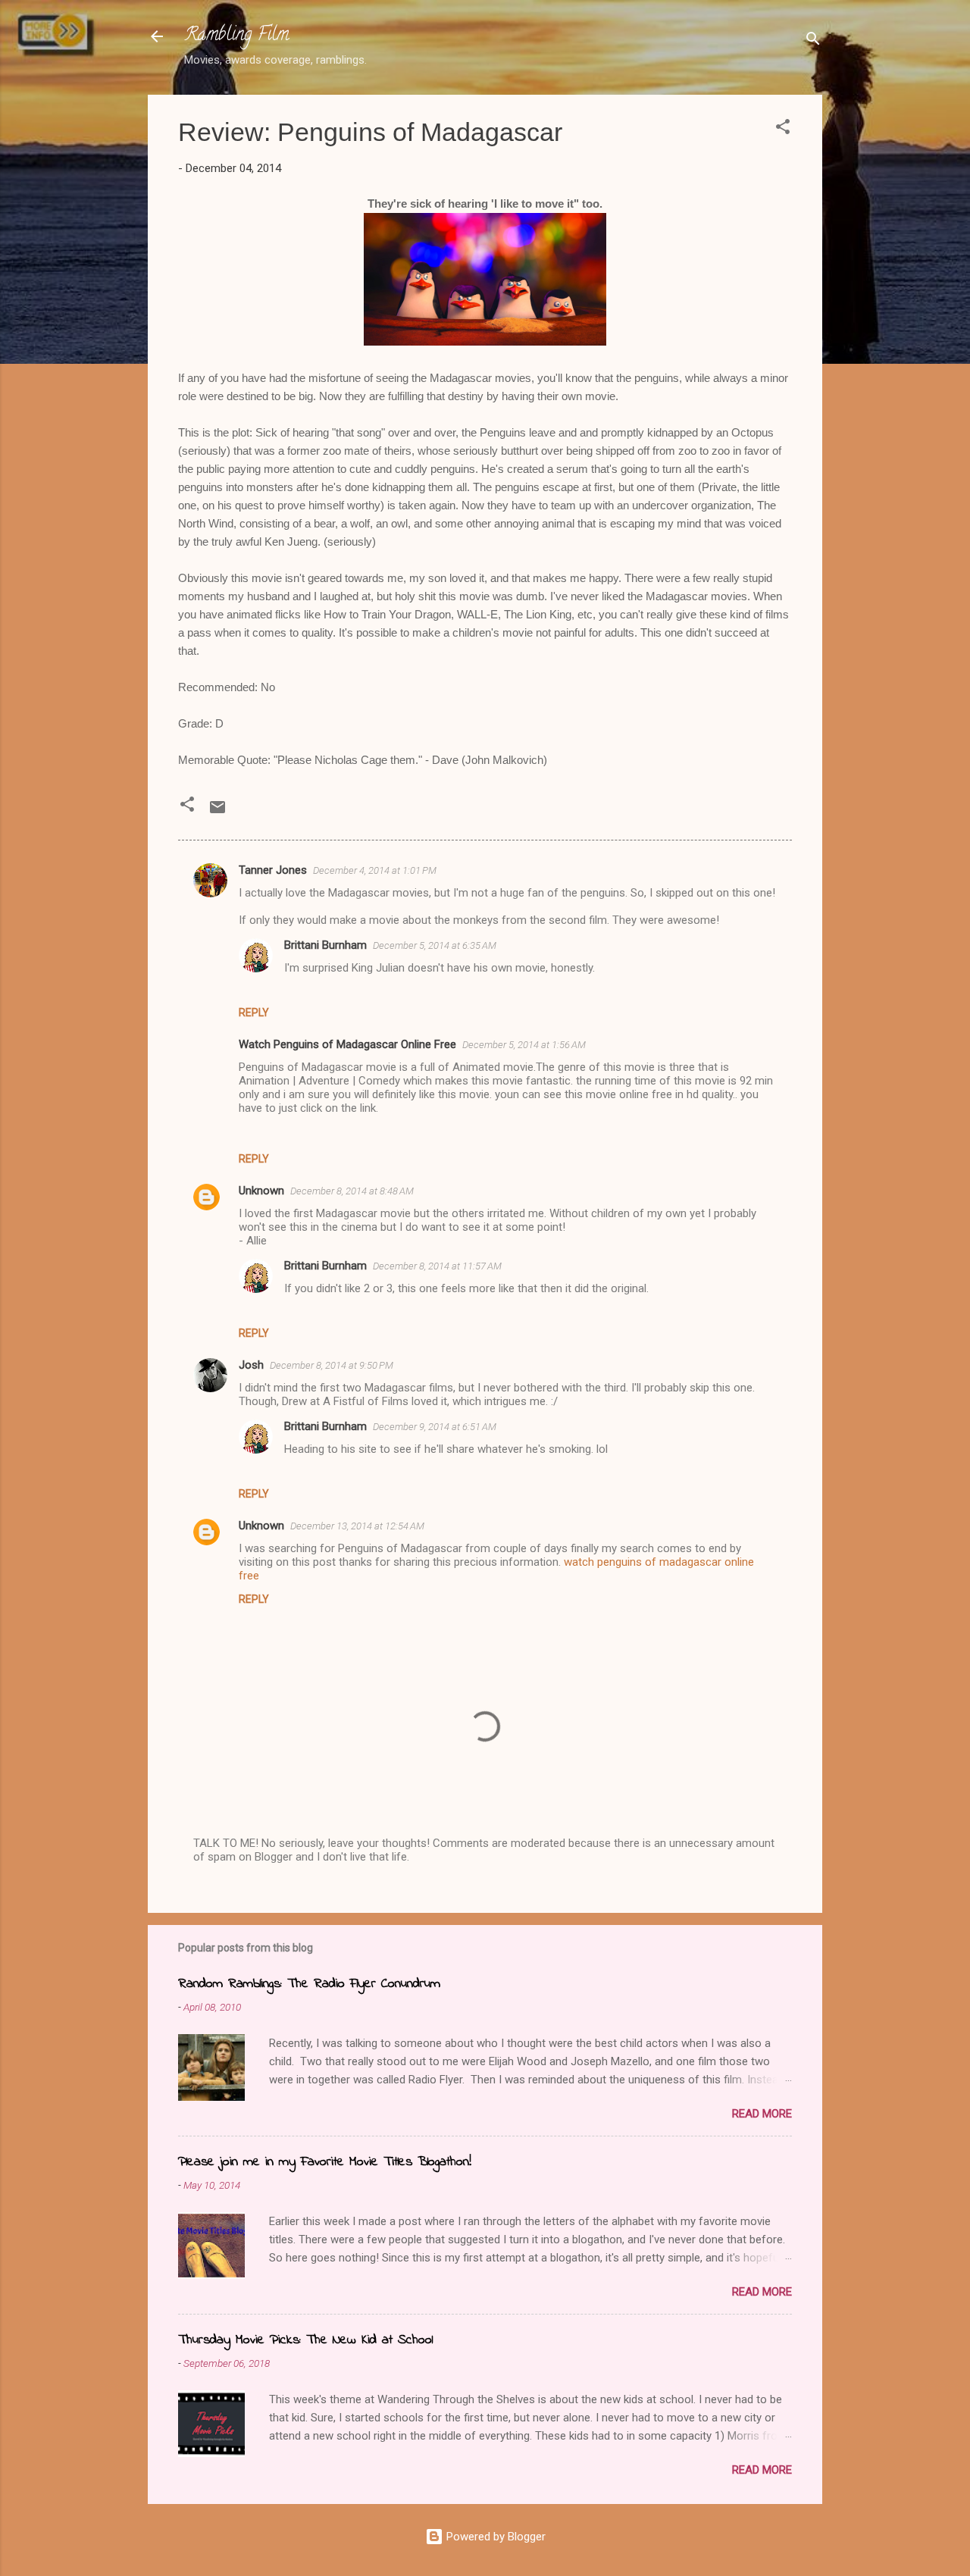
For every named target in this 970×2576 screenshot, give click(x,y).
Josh (251, 1365)
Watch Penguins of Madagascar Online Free (347, 1044)
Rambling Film (236, 36)
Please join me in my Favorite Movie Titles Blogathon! (325, 2162)
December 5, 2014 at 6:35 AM (435, 945)
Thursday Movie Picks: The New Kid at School (305, 2340)
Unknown (261, 1191)
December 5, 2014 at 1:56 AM (524, 1045)
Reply (254, 1013)
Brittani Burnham (325, 945)
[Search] (813, 41)
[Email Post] (217, 812)
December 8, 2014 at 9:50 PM (332, 1365)
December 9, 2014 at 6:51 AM (435, 1427)
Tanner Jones (273, 870)
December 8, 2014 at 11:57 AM (437, 1266)
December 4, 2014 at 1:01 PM (375, 870)
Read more (762, 2114)
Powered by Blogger (494, 2537)
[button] (783, 129)
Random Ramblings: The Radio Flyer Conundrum (309, 1984)
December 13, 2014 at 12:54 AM (357, 1526)
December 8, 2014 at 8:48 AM (352, 1191)
